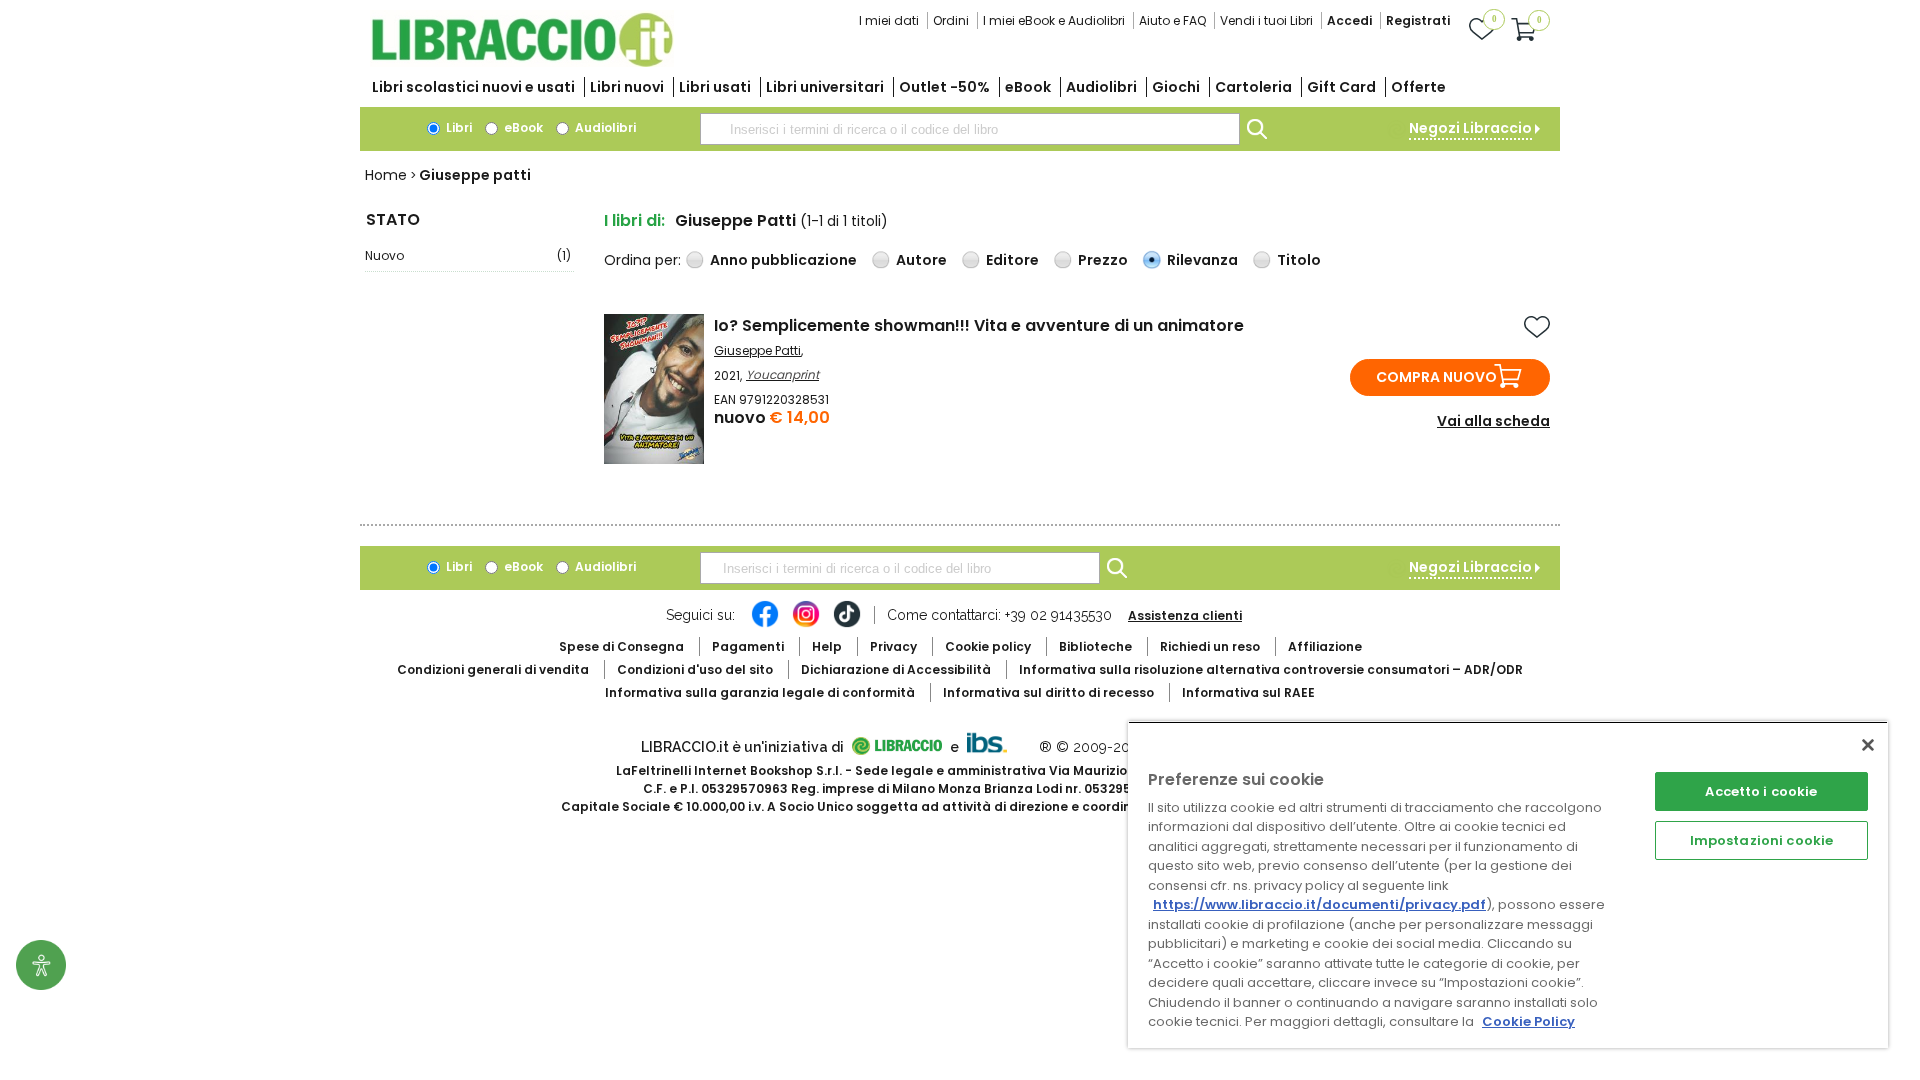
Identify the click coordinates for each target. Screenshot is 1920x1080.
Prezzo (1103, 260)
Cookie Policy (1528, 1021)
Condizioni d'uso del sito (695, 669)
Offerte (1418, 87)
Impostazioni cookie (1761, 840)
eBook (1028, 87)
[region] (1508, 884)
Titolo (1299, 260)
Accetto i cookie (1761, 791)
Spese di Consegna (621, 646)
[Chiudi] (1868, 745)
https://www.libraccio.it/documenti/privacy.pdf (1319, 904)
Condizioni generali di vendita (493, 669)
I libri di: (634, 220)
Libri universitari (825, 87)
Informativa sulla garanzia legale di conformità (760, 692)
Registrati (1418, 20)
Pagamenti (748, 646)
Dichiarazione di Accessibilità (896, 669)
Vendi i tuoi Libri (1266, 20)
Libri (457, 127)
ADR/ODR (1271, 669)
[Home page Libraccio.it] (522, 62)
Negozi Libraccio (1470, 128)
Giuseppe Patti (757, 350)
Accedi (1349, 20)
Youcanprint (782, 374)
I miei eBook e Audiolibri (1054, 20)
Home (386, 175)
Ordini (951, 20)
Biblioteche (1095, 646)
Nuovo (468, 255)
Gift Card (1341, 87)
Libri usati (715, 87)
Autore (921, 260)
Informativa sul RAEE (1248, 692)
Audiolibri (1101, 87)
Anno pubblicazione (783, 260)
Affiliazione (1325, 646)
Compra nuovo (1436, 377)
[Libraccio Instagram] (806, 624)
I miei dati (889, 20)
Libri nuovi (627, 87)
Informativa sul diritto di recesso (1048, 692)
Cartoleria (1253, 87)
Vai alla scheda (1493, 421)
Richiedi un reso (1210, 646)
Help (827, 646)
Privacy (893, 646)
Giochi (1176, 87)
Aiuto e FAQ (1172, 20)
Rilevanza (1202, 260)
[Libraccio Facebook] (765, 624)
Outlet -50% (944, 87)
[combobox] (970, 129)
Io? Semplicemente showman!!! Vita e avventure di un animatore (979, 325)
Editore (1012, 260)
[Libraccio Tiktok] (847, 624)
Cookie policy (988, 646)
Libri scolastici (473, 87)
